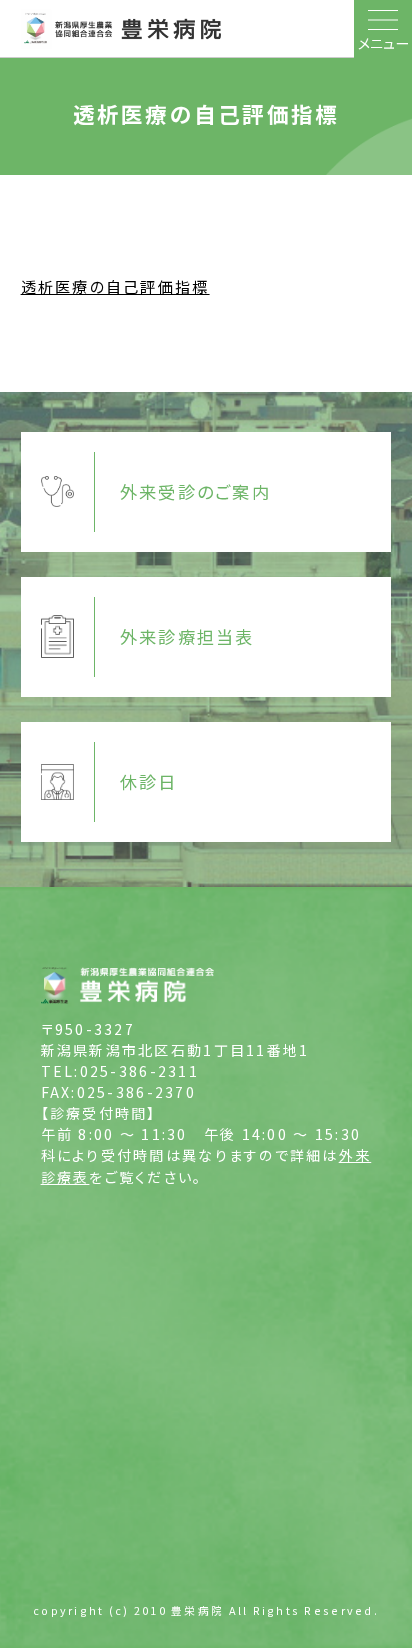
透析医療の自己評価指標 (115, 286)
